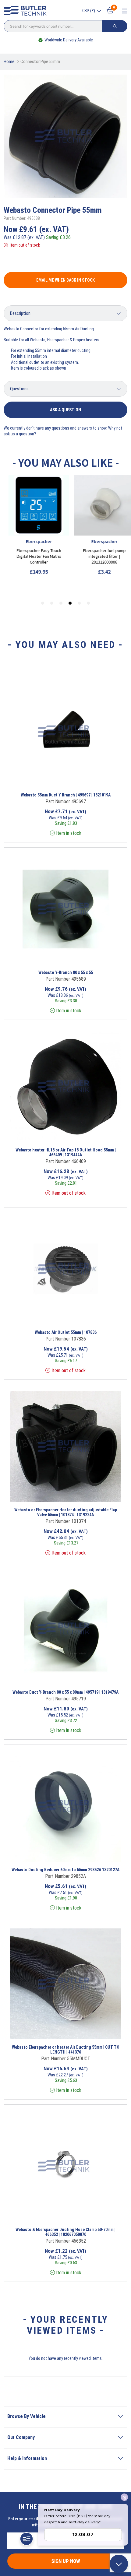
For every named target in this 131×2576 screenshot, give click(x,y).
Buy (90, 779)
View (54, 779)
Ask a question (65, 410)
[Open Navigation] (125, 11)
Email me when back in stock (65, 280)
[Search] (115, 26)
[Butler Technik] (27, 11)
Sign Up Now (66, 2561)
